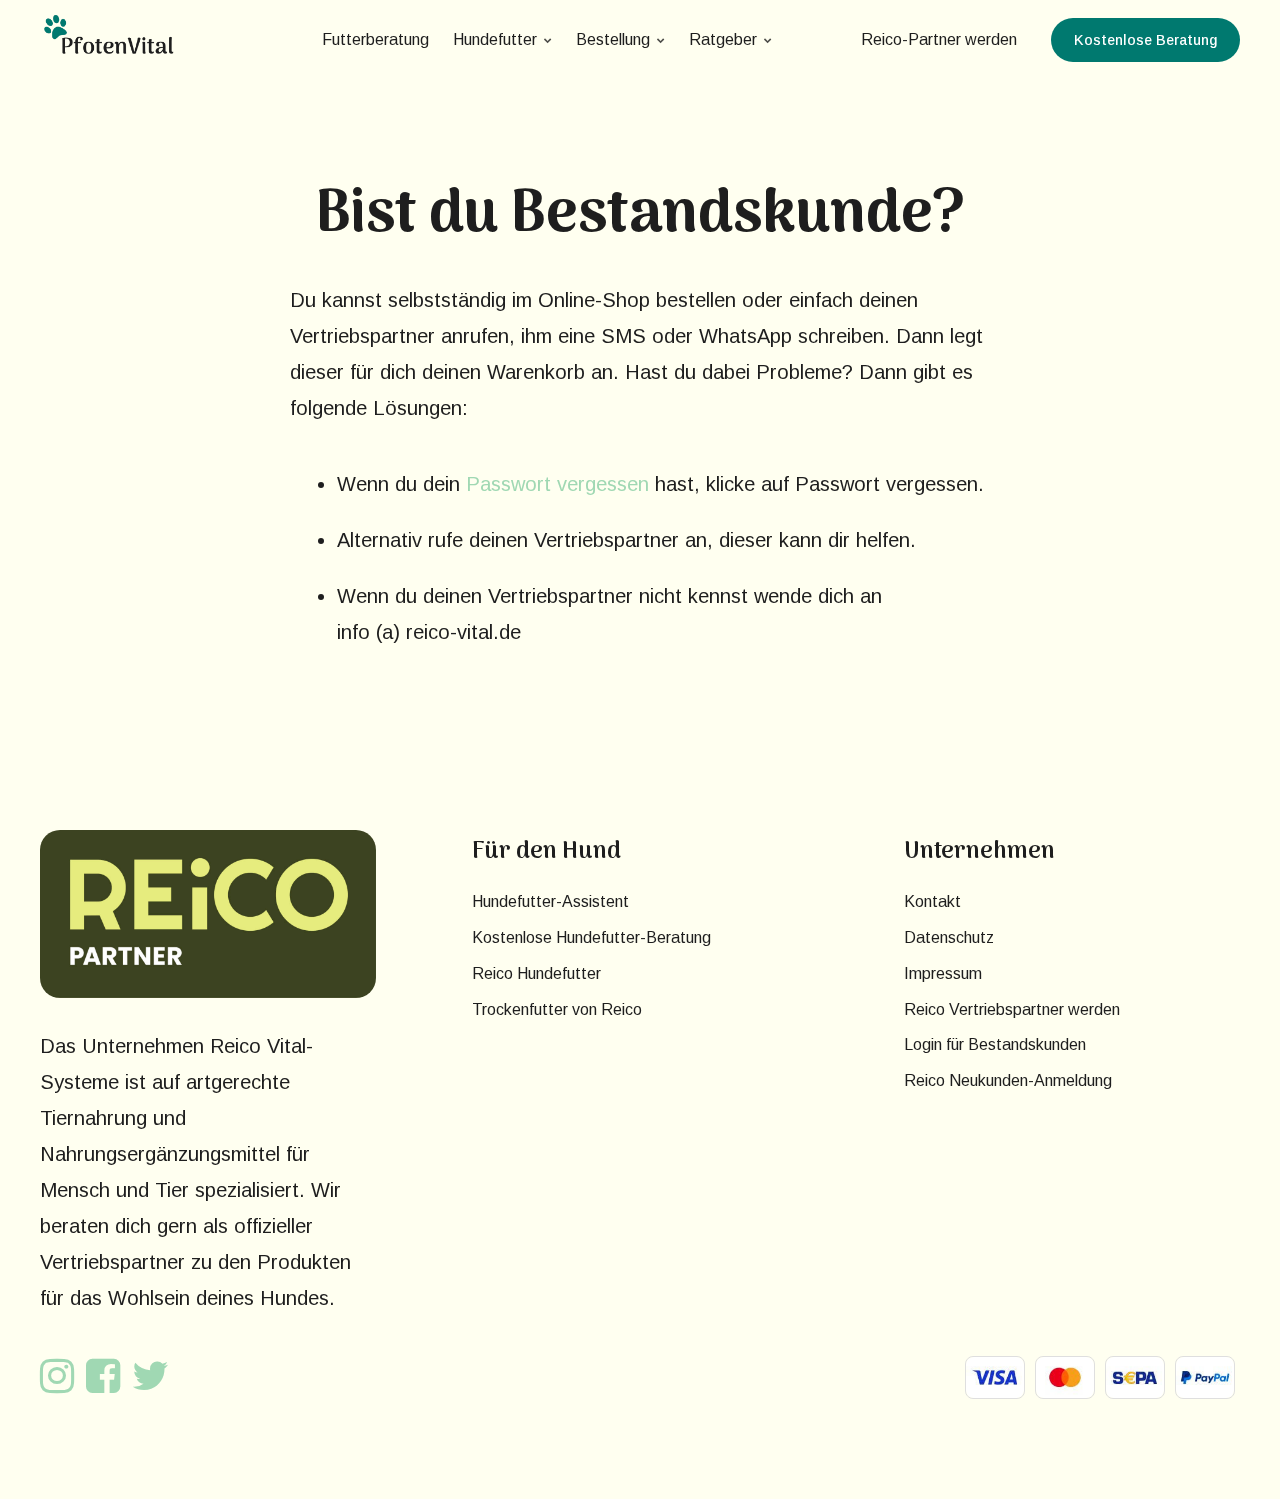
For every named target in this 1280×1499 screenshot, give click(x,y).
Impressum (943, 973)
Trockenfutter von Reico (557, 1009)
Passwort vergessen (557, 484)
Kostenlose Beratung (1145, 40)
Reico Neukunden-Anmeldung (1008, 1080)
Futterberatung (375, 39)
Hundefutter (495, 39)
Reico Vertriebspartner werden (1012, 1009)
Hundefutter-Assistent (550, 901)
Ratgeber (723, 39)
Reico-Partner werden (939, 39)
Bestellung (613, 39)
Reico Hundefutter (536, 973)
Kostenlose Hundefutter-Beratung (591, 937)
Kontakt (932, 901)
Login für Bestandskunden (995, 1044)
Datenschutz (949, 937)
